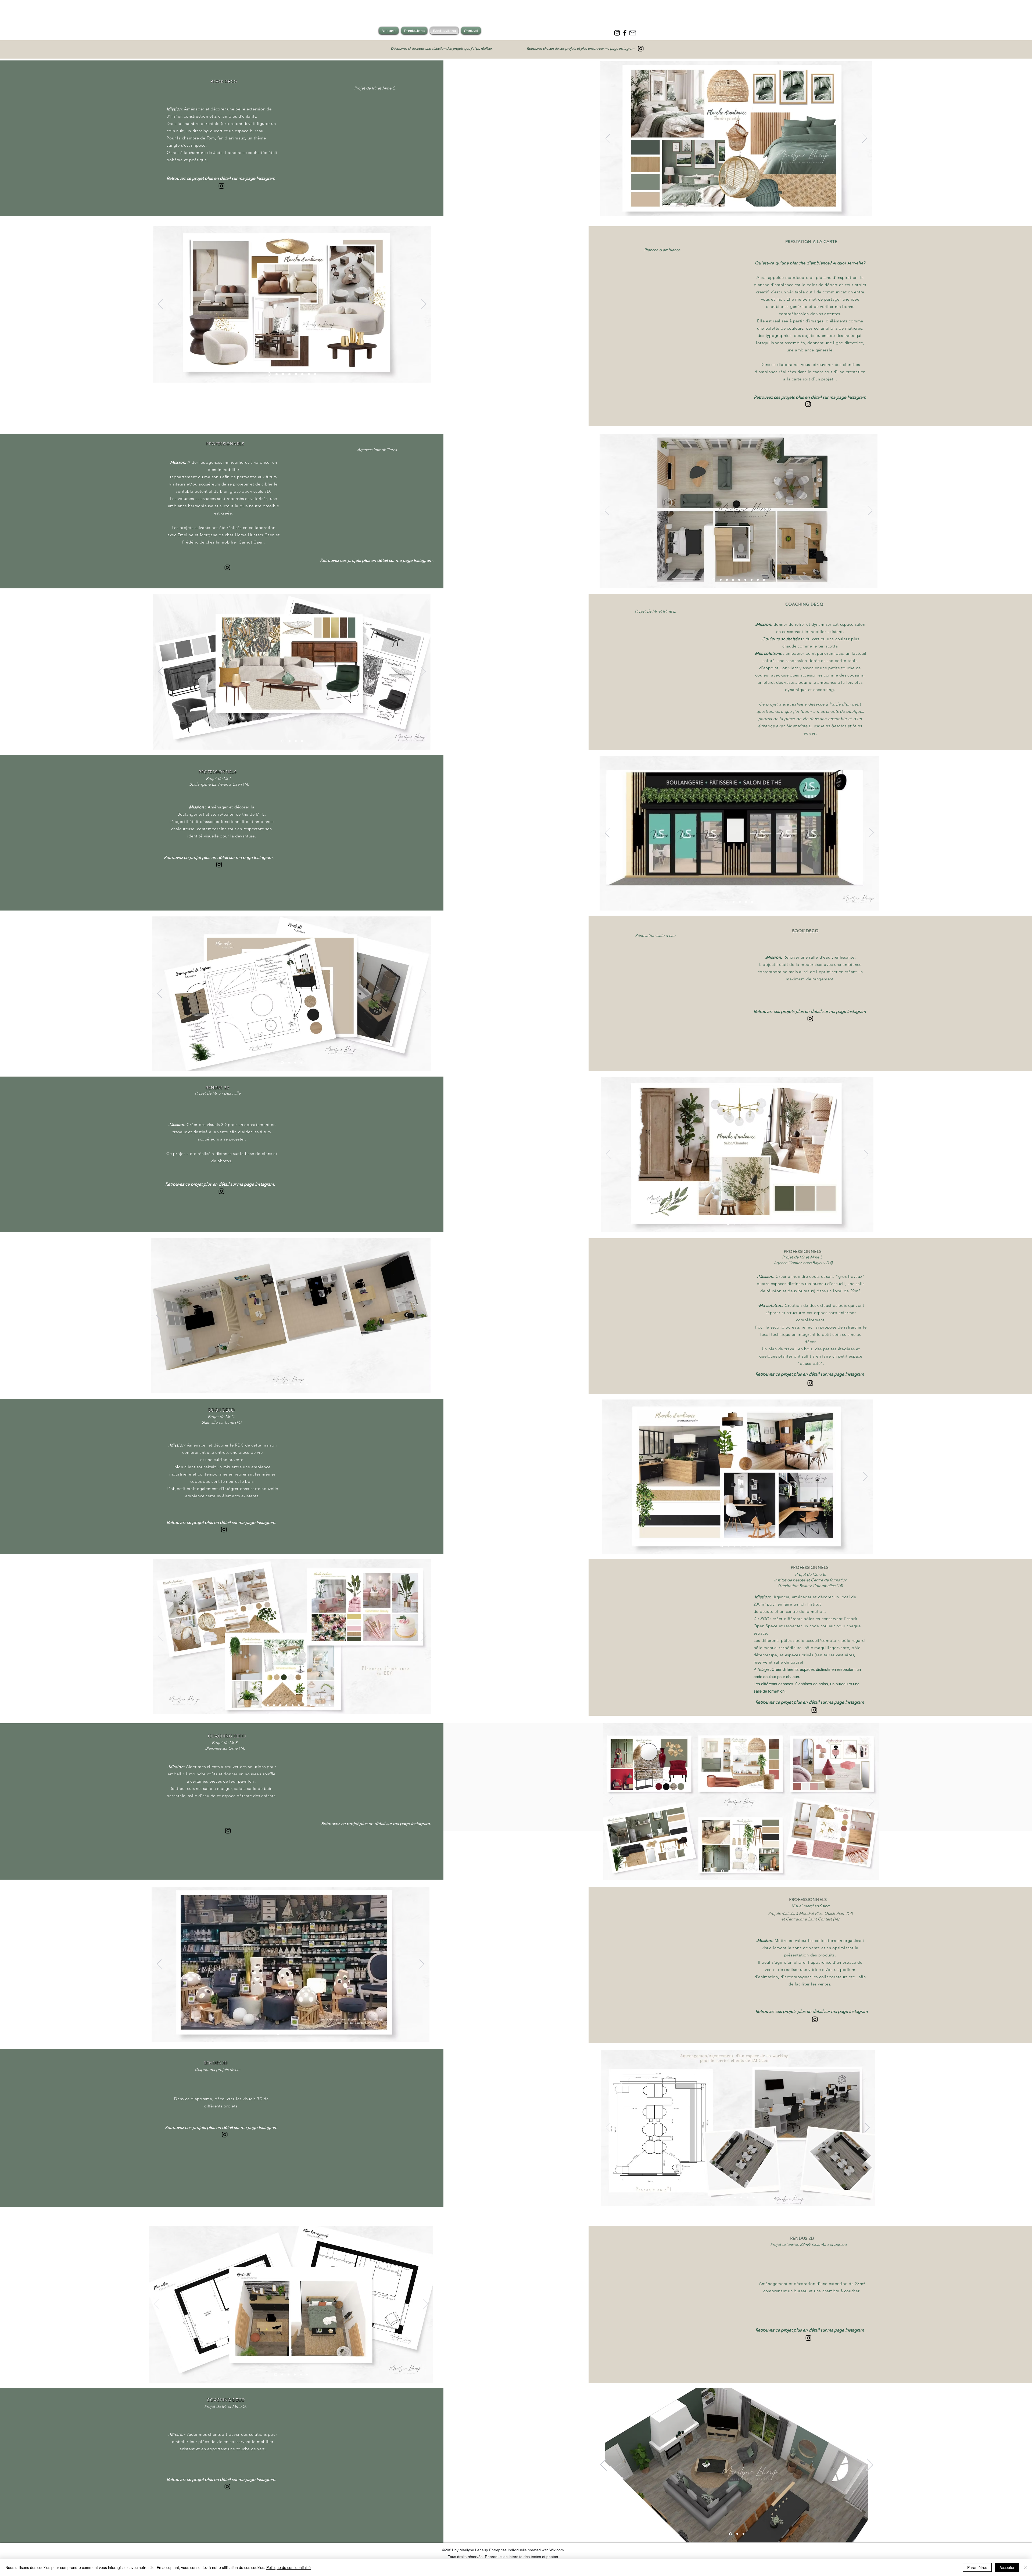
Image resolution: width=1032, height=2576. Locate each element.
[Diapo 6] (302, 374)
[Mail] (633, 33)
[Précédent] (608, 139)
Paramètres (977, 2567)
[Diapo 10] (755, 208)
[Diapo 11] (762, 208)
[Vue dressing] (724, 208)
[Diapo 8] (743, 208)
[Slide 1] (269, 374)
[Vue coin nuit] (718, 208)
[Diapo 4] (289, 374)
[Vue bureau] (731, 208)
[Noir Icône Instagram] (617, 33)
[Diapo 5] (296, 374)
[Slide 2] (277, 374)
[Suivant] (865, 139)
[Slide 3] (283, 374)
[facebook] (625, 33)
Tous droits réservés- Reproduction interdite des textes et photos (503, 2557)
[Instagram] (641, 49)
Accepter (1007, 2567)
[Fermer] (1026, 2567)
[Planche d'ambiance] (699, 208)
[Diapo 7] (737, 208)
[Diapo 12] (768, 208)
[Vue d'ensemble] (706, 208)
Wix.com (557, 2550)
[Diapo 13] (774, 208)
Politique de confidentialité (289, 2567)
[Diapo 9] (749, 208)
